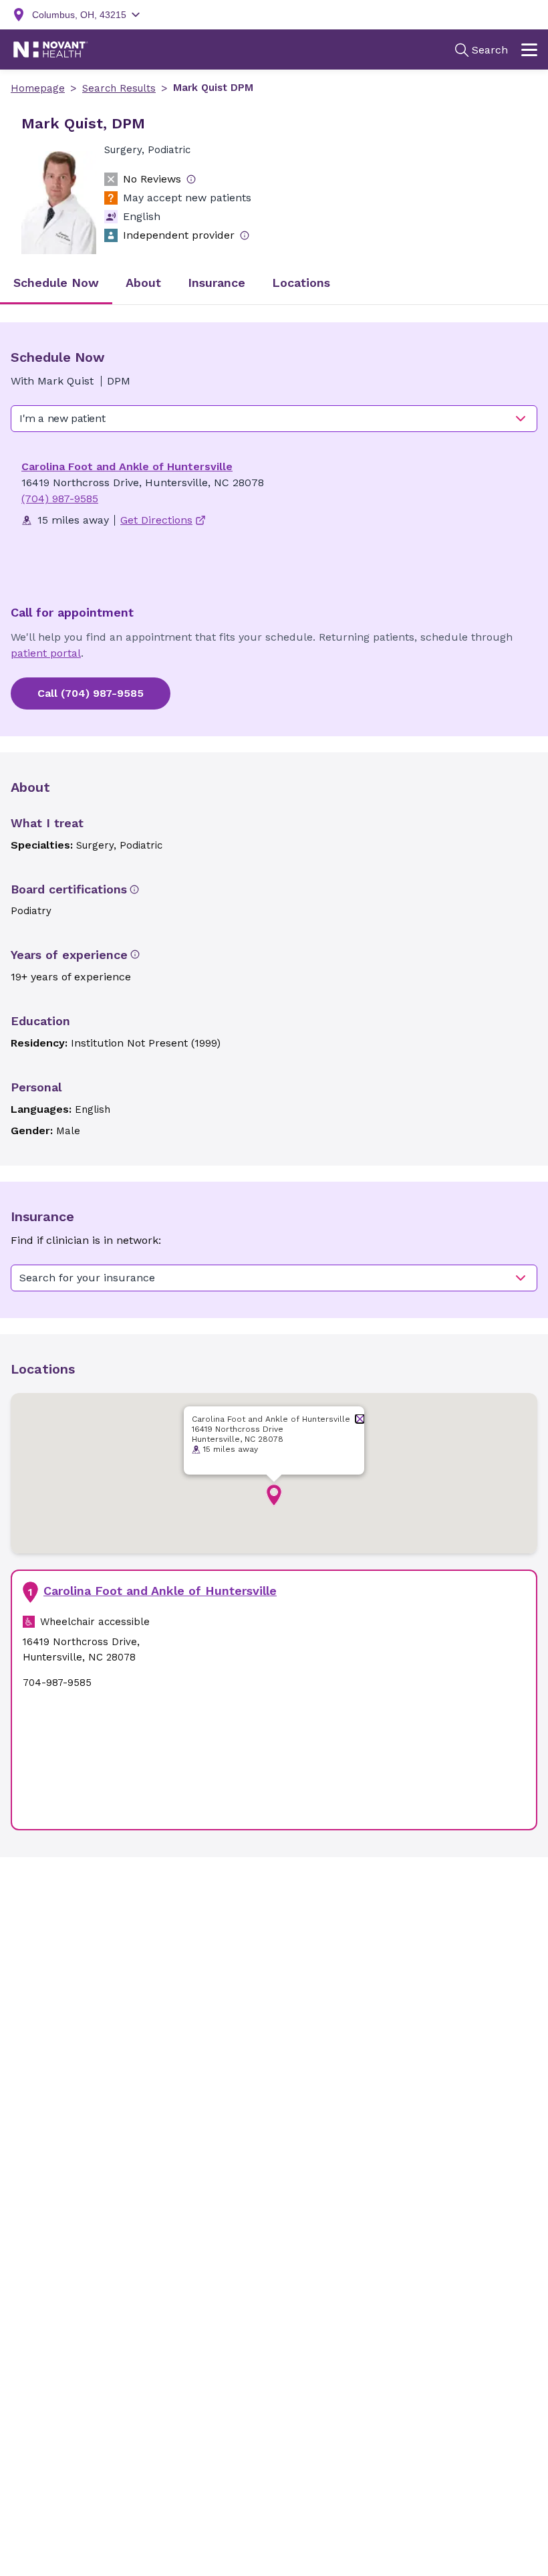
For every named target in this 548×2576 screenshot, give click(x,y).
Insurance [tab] (217, 283)
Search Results (119, 88)
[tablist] (274, 284)
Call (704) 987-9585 (91, 693)
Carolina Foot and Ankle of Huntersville (127, 466)
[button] (274, 1495)
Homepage (38, 88)
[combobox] (274, 419)
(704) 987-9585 (60, 499)
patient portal (46, 653)
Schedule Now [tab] (56, 283)
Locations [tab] (301, 283)
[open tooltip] (191, 179)
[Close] (360, 1419)
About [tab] (143, 283)
